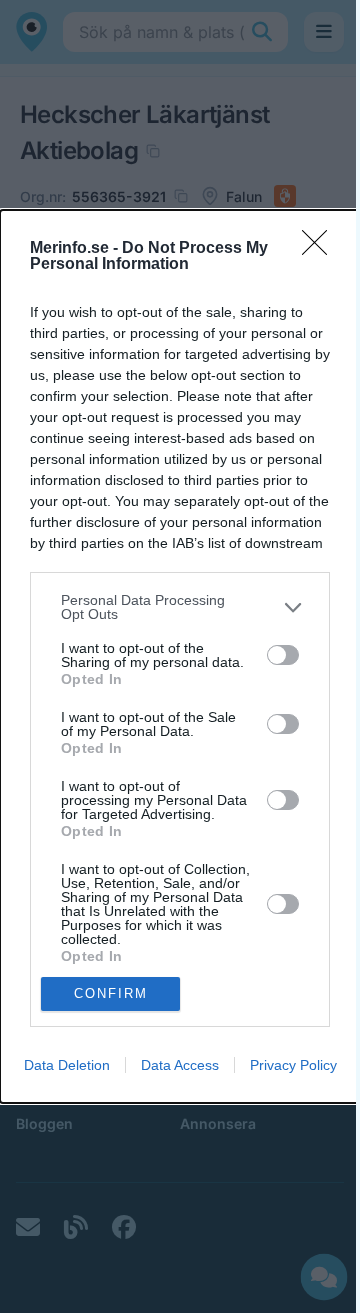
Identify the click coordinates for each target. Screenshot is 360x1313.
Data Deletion (67, 1065)
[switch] (283, 655)
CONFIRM (111, 993)
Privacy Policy (293, 1065)
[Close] (321, 249)
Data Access (180, 1065)
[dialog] (180, 656)
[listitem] (180, 607)
